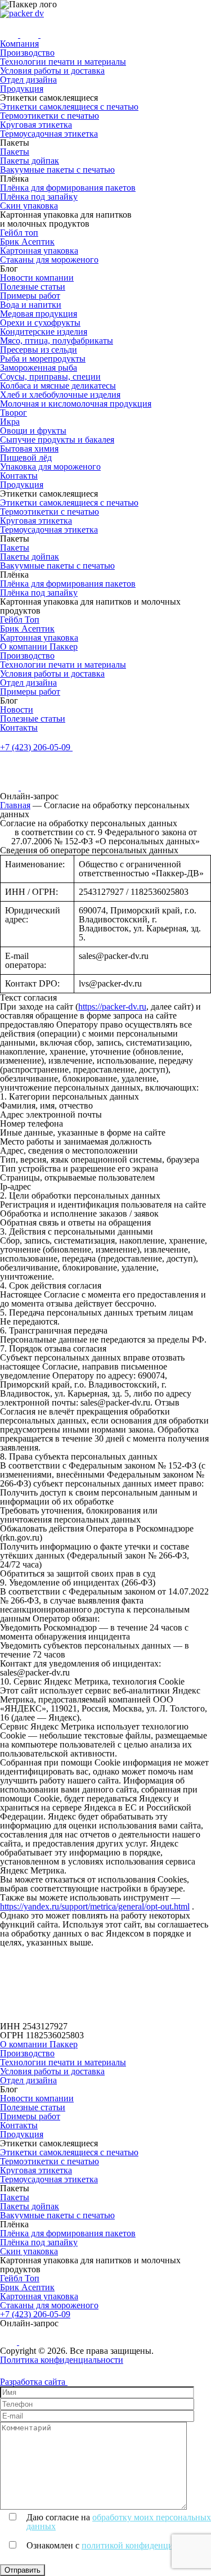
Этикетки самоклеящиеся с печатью (69, 107)
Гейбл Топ (20, 620)
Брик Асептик (27, 242)
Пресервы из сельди (39, 350)
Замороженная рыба (39, 368)
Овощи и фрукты (33, 431)
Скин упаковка (29, 206)
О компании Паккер (39, 647)
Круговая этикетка (36, 125)
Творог (14, 413)
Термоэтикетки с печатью (50, 116)
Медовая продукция (39, 314)
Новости (17, 710)
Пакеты (15, 152)
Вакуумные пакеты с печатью (57, 170)
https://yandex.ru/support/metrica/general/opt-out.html (95, 1906)
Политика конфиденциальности (62, 2360)
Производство (27, 53)
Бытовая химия (29, 449)
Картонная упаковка (39, 251)
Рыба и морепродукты (43, 359)
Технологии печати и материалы (63, 62)
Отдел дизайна (28, 80)
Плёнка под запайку (39, 197)
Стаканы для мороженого (49, 260)
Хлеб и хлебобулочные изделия (60, 395)
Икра (10, 422)
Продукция (22, 89)
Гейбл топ (19, 233)
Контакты (19, 476)
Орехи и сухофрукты (40, 323)
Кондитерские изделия (44, 332)
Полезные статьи (33, 287)
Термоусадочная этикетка (49, 134)
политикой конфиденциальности (145, 2545)
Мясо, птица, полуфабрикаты (57, 341)
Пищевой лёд (26, 458)
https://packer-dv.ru (112, 1006)
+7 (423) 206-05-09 (35, 2314)
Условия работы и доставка (52, 71)
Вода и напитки (31, 305)
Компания (19, 44)
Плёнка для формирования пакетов (68, 188)
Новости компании (37, 278)
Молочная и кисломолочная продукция (76, 404)
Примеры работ (30, 296)
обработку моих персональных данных (119, 2522)
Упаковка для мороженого (50, 467)
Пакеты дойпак (30, 161)
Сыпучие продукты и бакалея (57, 440)
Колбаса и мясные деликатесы (58, 386)
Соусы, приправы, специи (50, 377)
